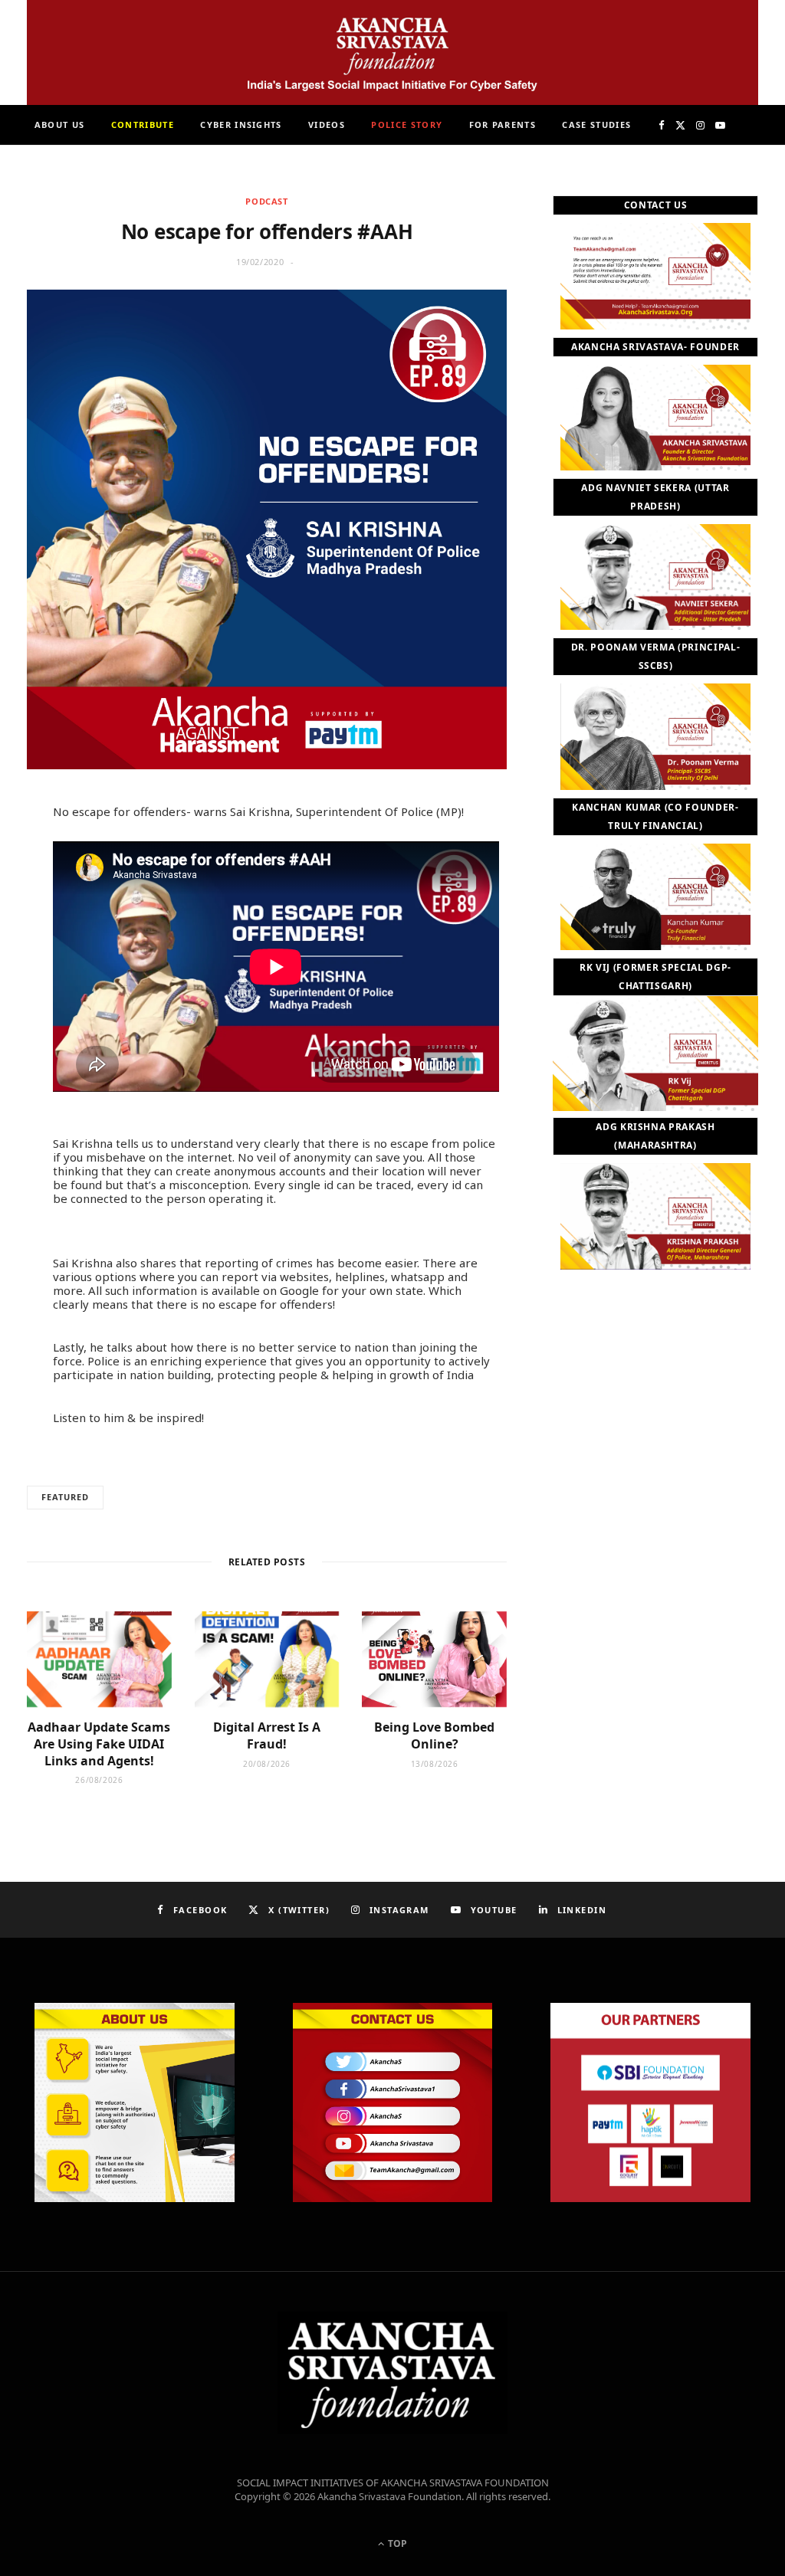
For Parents (503, 125)
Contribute (143, 125)
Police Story (407, 125)
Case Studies (596, 125)
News (340, 164)
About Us (60, 125)
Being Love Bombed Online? (434, 1735)
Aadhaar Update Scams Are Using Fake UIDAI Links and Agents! (99, 1744)
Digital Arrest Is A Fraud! (267, 1735)
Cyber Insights (241, 125)
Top (396, 2543)
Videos (327, 125)
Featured (65, 1497)
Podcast (267, 201)
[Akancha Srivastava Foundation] (392, 52)
